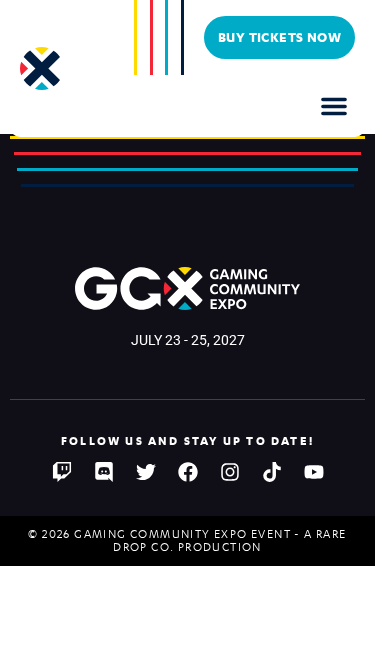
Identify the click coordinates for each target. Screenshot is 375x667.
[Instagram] (230, 472)
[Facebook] (188, 472)
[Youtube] (314, 472)
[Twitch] (62, 472)
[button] (334, 106)
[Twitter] (146, 472)
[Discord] (104, 472)
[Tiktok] (272, 472)
